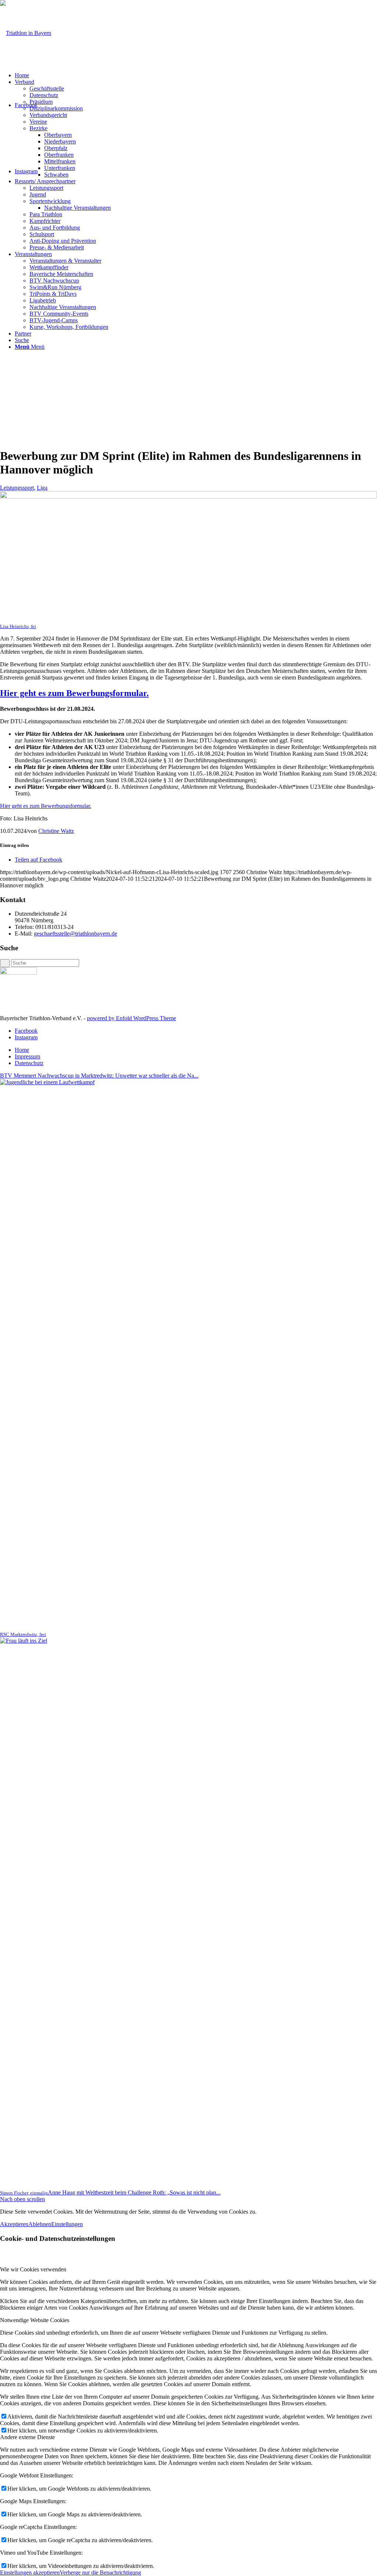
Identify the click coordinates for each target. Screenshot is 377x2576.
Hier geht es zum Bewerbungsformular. (74, 693)
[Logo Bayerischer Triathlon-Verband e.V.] (26, 33)
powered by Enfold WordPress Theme (131, 1018)
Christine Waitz (56, 831)
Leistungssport (17, 488)
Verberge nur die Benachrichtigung (100, 2573)
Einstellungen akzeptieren (30, 2573)
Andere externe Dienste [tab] (27, 2437)
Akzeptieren (14, 2224)
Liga (42, 488)
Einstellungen (67, 2224)
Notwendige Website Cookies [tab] (35, 2320)
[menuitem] (196, 75)
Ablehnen (40, 2224)
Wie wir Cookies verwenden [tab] (33, 2269)
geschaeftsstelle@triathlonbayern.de (75, 934)
